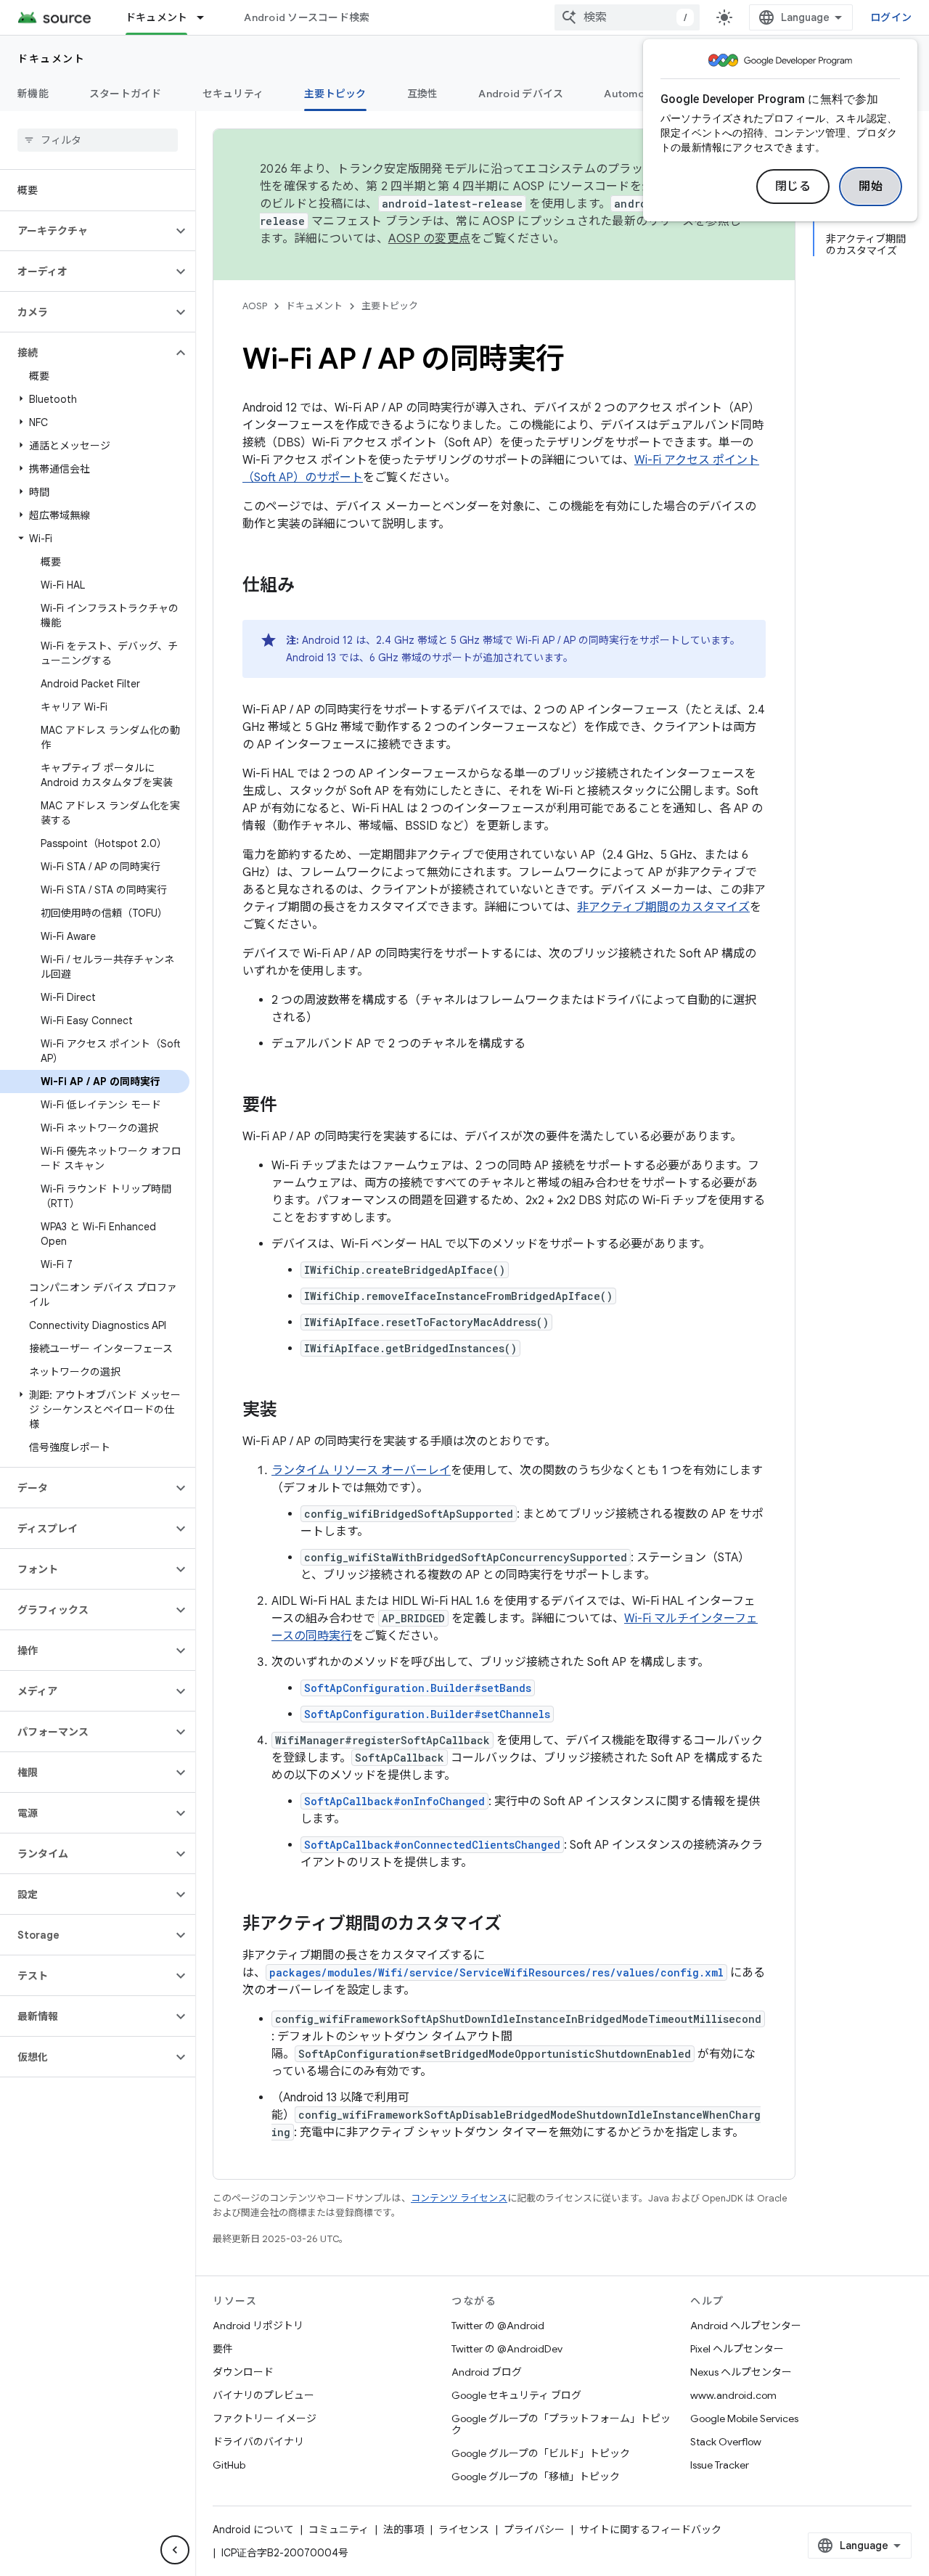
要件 (223, 2349)
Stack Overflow (726, 2442)
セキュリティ (233, 94)
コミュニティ (339, 2530)
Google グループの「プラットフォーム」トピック (561, 2424)
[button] (86, 231)
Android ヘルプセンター (746, 2326)
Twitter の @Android (498, 2326)
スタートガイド (126, 94)
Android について (253, 2530)
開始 (871, 187)
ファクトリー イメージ (265, 2418)
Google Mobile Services (744, 2418)
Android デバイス (521, 94)
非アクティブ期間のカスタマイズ (663, 907)
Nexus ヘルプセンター (741, 2372)
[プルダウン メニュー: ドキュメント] (207, 17)
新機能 (33, 94)
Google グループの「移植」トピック (536, 2477)
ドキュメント (157, 17)
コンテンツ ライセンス (459, 2198)
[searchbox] (98, 140)
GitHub (229, 2465)
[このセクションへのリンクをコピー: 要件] (292, 1106)
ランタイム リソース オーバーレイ (361, 1471)
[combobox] (627, 17)
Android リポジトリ (258, 2326)
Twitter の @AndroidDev (507, 2349)
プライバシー (534, 2530)
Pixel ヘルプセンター (737, 2349)
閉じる (793, 187)
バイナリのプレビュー (263, 2395)
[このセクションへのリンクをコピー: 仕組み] (309, 586)
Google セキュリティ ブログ (516, 2395)
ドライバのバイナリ (258, 2442)
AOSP (255, 306)
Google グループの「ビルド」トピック (541, 2453)
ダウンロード (243, 2372)
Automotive (634, 94)
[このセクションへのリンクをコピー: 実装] (292, 1411)
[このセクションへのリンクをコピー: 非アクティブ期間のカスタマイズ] (516, 1925)
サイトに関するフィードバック (650, 2530)
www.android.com (733, 2395)
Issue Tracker (720, 2465)
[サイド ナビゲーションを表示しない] (175, 2550)
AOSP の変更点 (429, 239)
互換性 (423, 94)
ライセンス (464, 2530)
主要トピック (335, 94)
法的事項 (404, 2530)
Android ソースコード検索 (307, 17)
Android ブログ (487, 2372)
